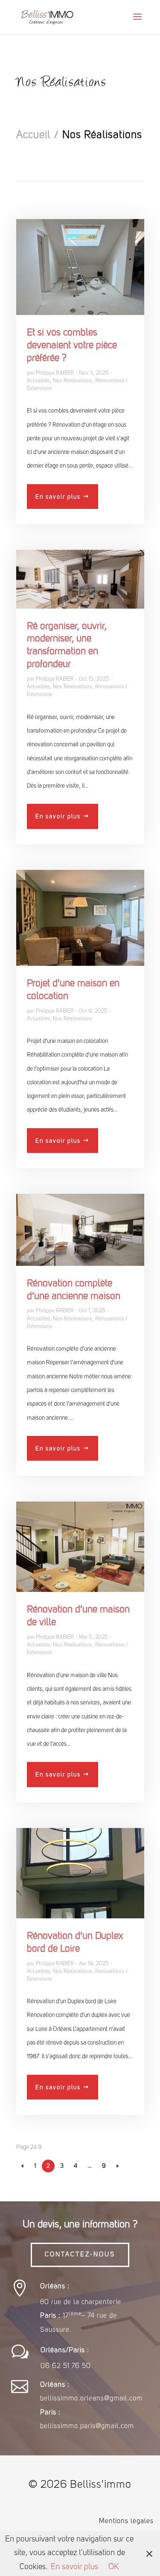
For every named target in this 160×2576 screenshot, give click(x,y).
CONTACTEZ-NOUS (80, 2255)
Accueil (33, 135)
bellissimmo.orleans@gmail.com (91, 2399)
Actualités (38, 381)
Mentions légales (126, 2521)
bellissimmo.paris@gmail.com (87, 2426)
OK (114, 2567)
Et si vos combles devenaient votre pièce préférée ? (72, 346)
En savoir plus (58, 497)
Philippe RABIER (55, 373)
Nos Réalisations (73, 381)
